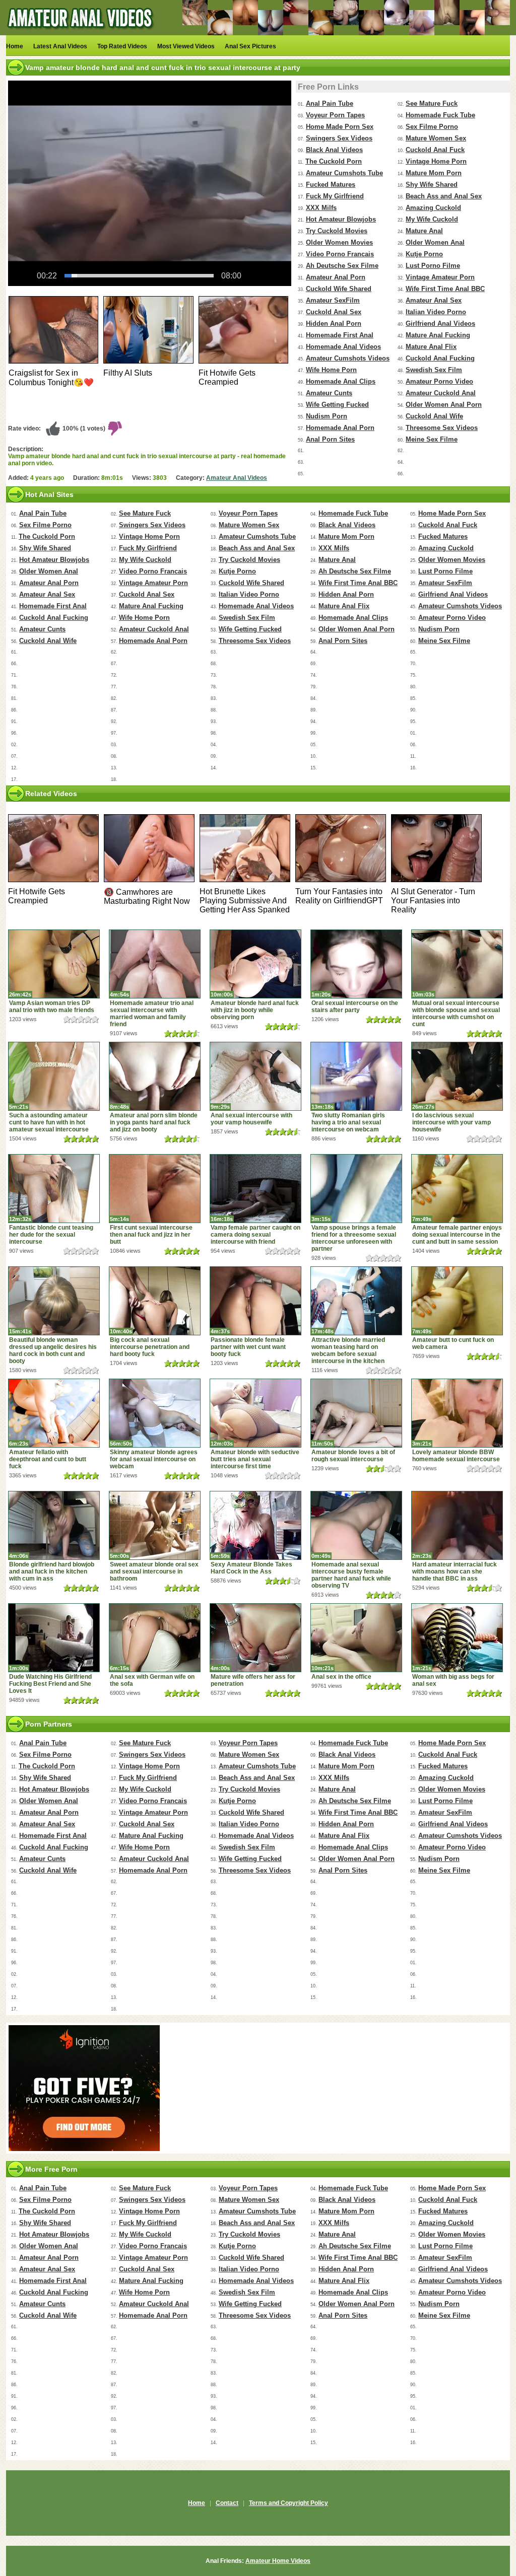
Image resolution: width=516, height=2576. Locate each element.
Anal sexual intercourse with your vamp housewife (251, 1119)
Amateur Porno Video (439, 381)
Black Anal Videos (334, 150)
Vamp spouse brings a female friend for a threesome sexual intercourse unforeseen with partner (354, 1238)
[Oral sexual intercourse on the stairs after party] (356, 964)
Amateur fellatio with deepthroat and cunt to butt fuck (48, 1459)
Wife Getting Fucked (337, 405)
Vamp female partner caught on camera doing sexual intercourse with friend (255, 1235)
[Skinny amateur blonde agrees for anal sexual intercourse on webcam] (155, 1413)
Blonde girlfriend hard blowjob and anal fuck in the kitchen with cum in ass (52, 1571)
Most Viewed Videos (186, 46)
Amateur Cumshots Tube (344, 173)
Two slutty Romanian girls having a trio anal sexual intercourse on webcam (348, 1122)
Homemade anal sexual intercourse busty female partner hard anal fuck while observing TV (351, 1575)
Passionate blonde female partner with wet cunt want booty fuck (248, 1347)
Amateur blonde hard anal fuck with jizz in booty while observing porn (255, 1010)
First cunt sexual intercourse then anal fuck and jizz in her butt (151, 1235)
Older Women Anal (435, 242)
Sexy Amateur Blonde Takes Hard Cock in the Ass (251, 1568)
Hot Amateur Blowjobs (341, 219)
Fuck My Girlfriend (335, 196)
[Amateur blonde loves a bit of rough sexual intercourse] (356, 1413)
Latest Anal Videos (60, 46)
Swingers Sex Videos (339, 138)
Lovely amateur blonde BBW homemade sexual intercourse (456, 1456)
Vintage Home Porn (436, 161)
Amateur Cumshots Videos (348, 358)
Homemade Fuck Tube (440, 115)
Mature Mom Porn (434, 173)
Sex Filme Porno (432, 127)
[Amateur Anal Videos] (82, 33)
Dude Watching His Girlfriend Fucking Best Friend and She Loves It (50, 1684)
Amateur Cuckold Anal (441, 393)
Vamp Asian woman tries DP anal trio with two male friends (52, 1007)
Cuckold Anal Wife (434, 416)
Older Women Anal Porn (444, 405)
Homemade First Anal (340, 335)
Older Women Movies (339, 242)
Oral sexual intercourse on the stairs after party (355, 1007)
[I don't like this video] (115, 428)
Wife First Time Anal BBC (445, 289)
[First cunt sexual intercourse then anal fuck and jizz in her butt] (155, 1189)
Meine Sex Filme (432, 439)
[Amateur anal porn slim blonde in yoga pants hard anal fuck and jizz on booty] (155, 1076)
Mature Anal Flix (431, 347)
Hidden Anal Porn (334, 324)
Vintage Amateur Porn (440, 277)
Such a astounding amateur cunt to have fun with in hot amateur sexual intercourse (49, 1122)
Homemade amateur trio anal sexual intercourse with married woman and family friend (152, 1014)
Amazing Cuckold (433, 208)
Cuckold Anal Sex (334, 312)
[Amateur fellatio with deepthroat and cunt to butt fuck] (54, 1413)
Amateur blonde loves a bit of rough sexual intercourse (353, 1456)
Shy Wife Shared (432, 185)
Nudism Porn (327, 416)
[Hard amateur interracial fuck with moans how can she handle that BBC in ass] (457, 1525)
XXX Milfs (321, 208)
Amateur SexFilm (333, 300)
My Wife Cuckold (432, 219)
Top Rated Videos (122, 46)
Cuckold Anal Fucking (440, 358)
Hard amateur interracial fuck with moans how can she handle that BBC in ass (455, 1571)
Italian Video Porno (436, 312)
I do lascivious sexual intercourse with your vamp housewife (451, 1122)
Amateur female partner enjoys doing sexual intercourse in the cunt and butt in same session (457, 1235)
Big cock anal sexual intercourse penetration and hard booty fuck (150, 1347)
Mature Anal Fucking (438, 335)
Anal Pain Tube (330, 103)
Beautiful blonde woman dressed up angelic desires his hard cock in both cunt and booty (53, 1350)
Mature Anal (424, 231)
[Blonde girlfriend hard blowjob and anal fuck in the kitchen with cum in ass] (54, 1525)
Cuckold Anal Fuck (435, 150)
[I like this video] (53, 428)
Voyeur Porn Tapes (335, 115)
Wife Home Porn (331, 370)
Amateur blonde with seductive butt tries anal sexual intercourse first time (255, 1459)
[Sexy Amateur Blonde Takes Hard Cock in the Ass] (255, 1525)
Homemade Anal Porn (340, 428)
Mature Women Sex (436, 138)
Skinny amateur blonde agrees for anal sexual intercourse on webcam (154, 1459)
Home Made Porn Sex (340, 127)
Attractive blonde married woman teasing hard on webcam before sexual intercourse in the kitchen (348, 1350)
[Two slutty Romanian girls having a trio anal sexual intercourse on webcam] (356, 1076)
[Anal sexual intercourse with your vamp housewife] (255, 1076)
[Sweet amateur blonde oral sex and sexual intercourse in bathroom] (155, 1525)
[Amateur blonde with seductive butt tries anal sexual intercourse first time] (255, 1413)
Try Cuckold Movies (337, 231)
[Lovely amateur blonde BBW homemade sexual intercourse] (457, 1413)
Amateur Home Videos (278, 2561)
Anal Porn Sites (330, 439)
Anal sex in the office (341, 1677)
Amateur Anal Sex (434, 300)
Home (15, 46)
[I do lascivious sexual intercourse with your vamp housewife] (457, 1076)
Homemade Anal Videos (343, 347)
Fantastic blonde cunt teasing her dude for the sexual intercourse (51, 1235)
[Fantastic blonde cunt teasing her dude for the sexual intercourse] (54, 1189)
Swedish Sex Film (434, 370)
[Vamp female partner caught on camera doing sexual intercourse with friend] (255, 1189)
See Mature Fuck (432, 103)
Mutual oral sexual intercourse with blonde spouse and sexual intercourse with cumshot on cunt (456, 1014)
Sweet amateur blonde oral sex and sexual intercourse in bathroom (154, 1571)
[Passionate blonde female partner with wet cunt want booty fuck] (255, 1301)
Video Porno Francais (340, 254)
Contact (227, 2503)
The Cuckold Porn (334, 161)
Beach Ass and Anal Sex (444, 196)
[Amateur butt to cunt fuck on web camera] (457, 1301)
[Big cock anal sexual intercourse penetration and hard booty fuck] (155, 1301)
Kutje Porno (424, 254)
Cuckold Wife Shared (339, 289)
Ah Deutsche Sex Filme (342, 266)
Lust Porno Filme (433, 266)
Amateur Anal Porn (336, 277)
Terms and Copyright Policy (288, 2503)
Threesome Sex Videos (442, 428)
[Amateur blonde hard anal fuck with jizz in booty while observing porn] (255, 964)
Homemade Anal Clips (341, 381)
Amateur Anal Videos (237, 478)
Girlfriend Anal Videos (440, 324)
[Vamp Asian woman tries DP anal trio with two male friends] (54, 964)
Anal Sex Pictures (250, 46)
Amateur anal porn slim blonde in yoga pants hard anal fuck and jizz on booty (154, 1122)
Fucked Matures (331, 185)
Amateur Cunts (329, 393)
